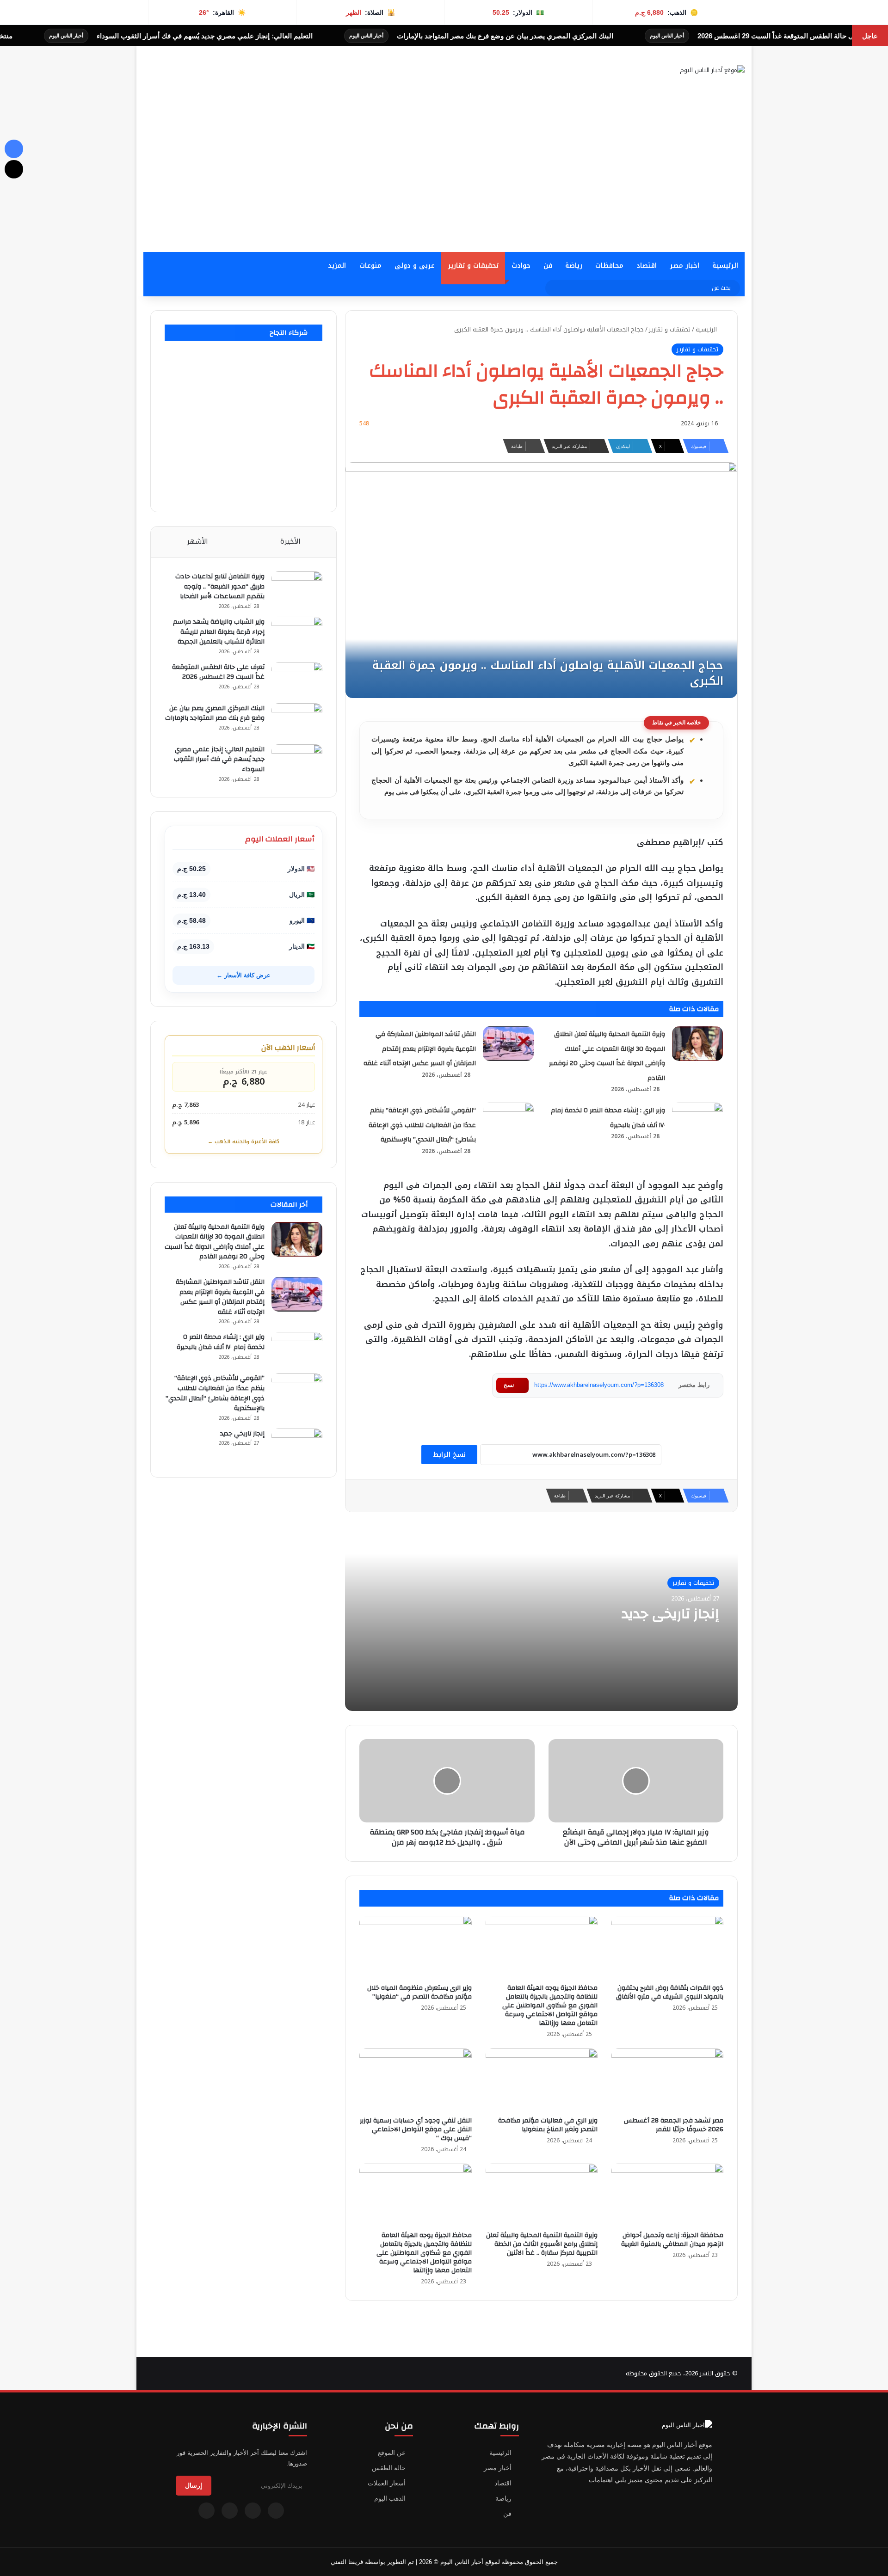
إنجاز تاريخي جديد (670, 1614)
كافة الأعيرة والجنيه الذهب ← (244, 1142)
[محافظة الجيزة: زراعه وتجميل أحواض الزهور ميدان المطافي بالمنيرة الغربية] (667, 2195)
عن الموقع (392, 2453)
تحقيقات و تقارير (473, 266)
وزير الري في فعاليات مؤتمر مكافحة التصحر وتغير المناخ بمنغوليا (548, 2125)
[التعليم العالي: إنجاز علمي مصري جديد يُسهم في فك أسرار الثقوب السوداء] (297, 762)
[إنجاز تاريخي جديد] (297, 1446)
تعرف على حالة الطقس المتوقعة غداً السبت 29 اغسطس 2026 (218, 672)
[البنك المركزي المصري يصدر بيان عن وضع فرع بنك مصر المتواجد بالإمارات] (297, 721)
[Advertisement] (444, 183)
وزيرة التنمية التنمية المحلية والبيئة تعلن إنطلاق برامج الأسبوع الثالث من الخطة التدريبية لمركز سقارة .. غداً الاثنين (542, 2244)
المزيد (337, 266)
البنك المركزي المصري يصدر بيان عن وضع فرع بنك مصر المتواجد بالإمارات (607, 36)
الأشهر (197, 541)
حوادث (521, 266)
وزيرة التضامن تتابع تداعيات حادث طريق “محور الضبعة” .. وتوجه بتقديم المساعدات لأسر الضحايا (220, 586)
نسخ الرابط (449, 1455)
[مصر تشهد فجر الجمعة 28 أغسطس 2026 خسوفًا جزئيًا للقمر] (667, 2080)
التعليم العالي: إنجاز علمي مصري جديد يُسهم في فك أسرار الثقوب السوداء (307, 36)
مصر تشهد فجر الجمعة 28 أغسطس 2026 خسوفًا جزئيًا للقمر (674, 2125)
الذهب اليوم (390, 2498)
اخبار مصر (684, 266)
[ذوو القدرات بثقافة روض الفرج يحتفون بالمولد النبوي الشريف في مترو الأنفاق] (667, 1947)
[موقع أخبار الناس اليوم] (712, 70)
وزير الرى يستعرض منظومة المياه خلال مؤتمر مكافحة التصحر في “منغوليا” (419, 1992)
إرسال (194, 2485)
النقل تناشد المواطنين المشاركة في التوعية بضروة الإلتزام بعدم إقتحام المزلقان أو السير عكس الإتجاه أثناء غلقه (420, 1049)
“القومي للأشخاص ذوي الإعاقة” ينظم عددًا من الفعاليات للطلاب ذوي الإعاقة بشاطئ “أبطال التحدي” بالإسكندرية (422, 1125)
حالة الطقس (389, 2468)
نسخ (509, 1385)
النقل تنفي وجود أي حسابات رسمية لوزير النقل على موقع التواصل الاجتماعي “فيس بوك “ (416, 2129)
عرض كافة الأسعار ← (244, 975)
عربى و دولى (415, 266)
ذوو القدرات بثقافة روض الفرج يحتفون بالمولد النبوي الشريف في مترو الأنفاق (670, 1992)
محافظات (609, 266)
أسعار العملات (387, 2483)
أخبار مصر (498, 2468)
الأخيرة (290, 541)
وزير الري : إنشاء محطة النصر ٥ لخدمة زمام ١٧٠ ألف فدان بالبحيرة (221, 1342)
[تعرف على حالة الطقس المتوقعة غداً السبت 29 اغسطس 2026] (297, 679)
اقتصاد (647, 266)
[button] (532, 92)
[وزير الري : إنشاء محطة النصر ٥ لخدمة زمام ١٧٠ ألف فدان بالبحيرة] (697, 1120)
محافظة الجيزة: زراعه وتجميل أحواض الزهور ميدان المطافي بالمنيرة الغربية (672, 2240)
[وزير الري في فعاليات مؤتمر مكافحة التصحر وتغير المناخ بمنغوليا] (542, 2080)
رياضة (574, 266)
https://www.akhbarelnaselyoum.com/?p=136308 (599, 1385)
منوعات (370, 266)
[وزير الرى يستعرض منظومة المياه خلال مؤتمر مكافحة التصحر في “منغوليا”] (415, 1947)
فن (548, 266)
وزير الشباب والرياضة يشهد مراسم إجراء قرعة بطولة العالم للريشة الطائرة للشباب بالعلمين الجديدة (219, 632)
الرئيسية (725, 266)
